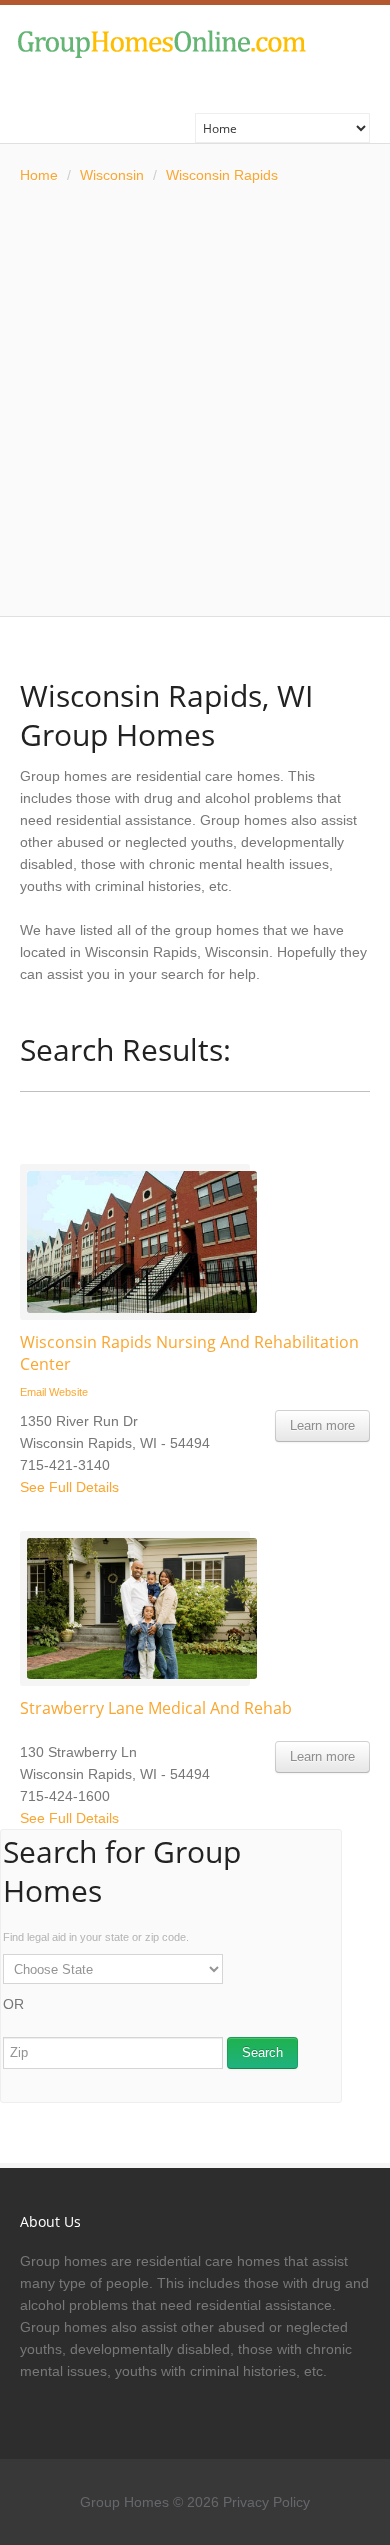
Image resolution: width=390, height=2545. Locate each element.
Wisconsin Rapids (222, 175)
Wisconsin (112, 175)
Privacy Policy (266, 2502)
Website (68, 1392)
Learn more (322, 1425)
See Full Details (69, 1487)
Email (33, 1392)
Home (39, 175)
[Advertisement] (195, 401)
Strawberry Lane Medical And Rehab (156, 1708)
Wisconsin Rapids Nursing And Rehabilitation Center (189, 1353)
